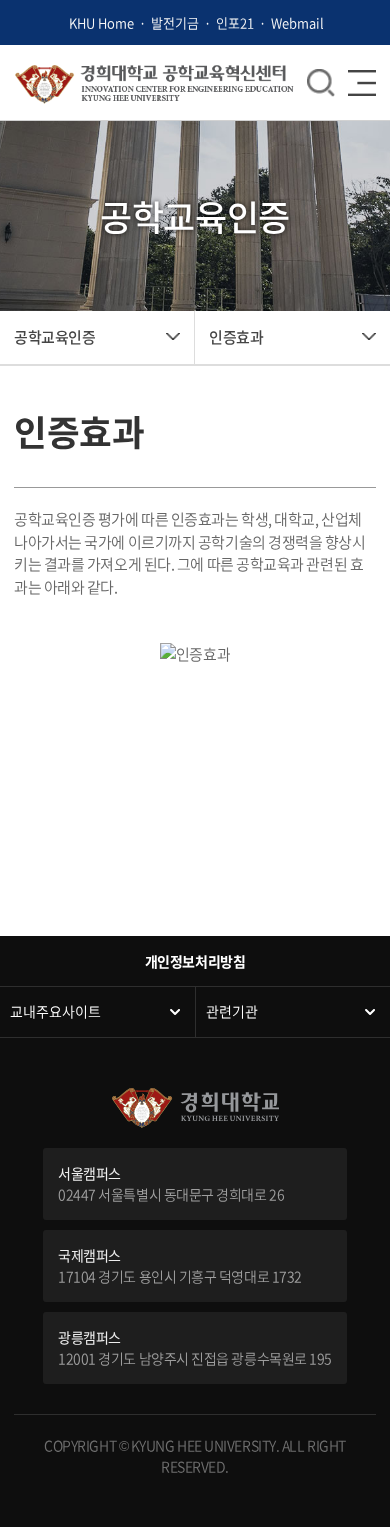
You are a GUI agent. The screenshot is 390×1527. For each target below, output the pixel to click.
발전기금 (175, 22)
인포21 (235, 22)
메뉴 (321, 83)
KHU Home (101, 22)
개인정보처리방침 (195, 961)
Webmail (297, 22)
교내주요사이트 (55, 1011)
